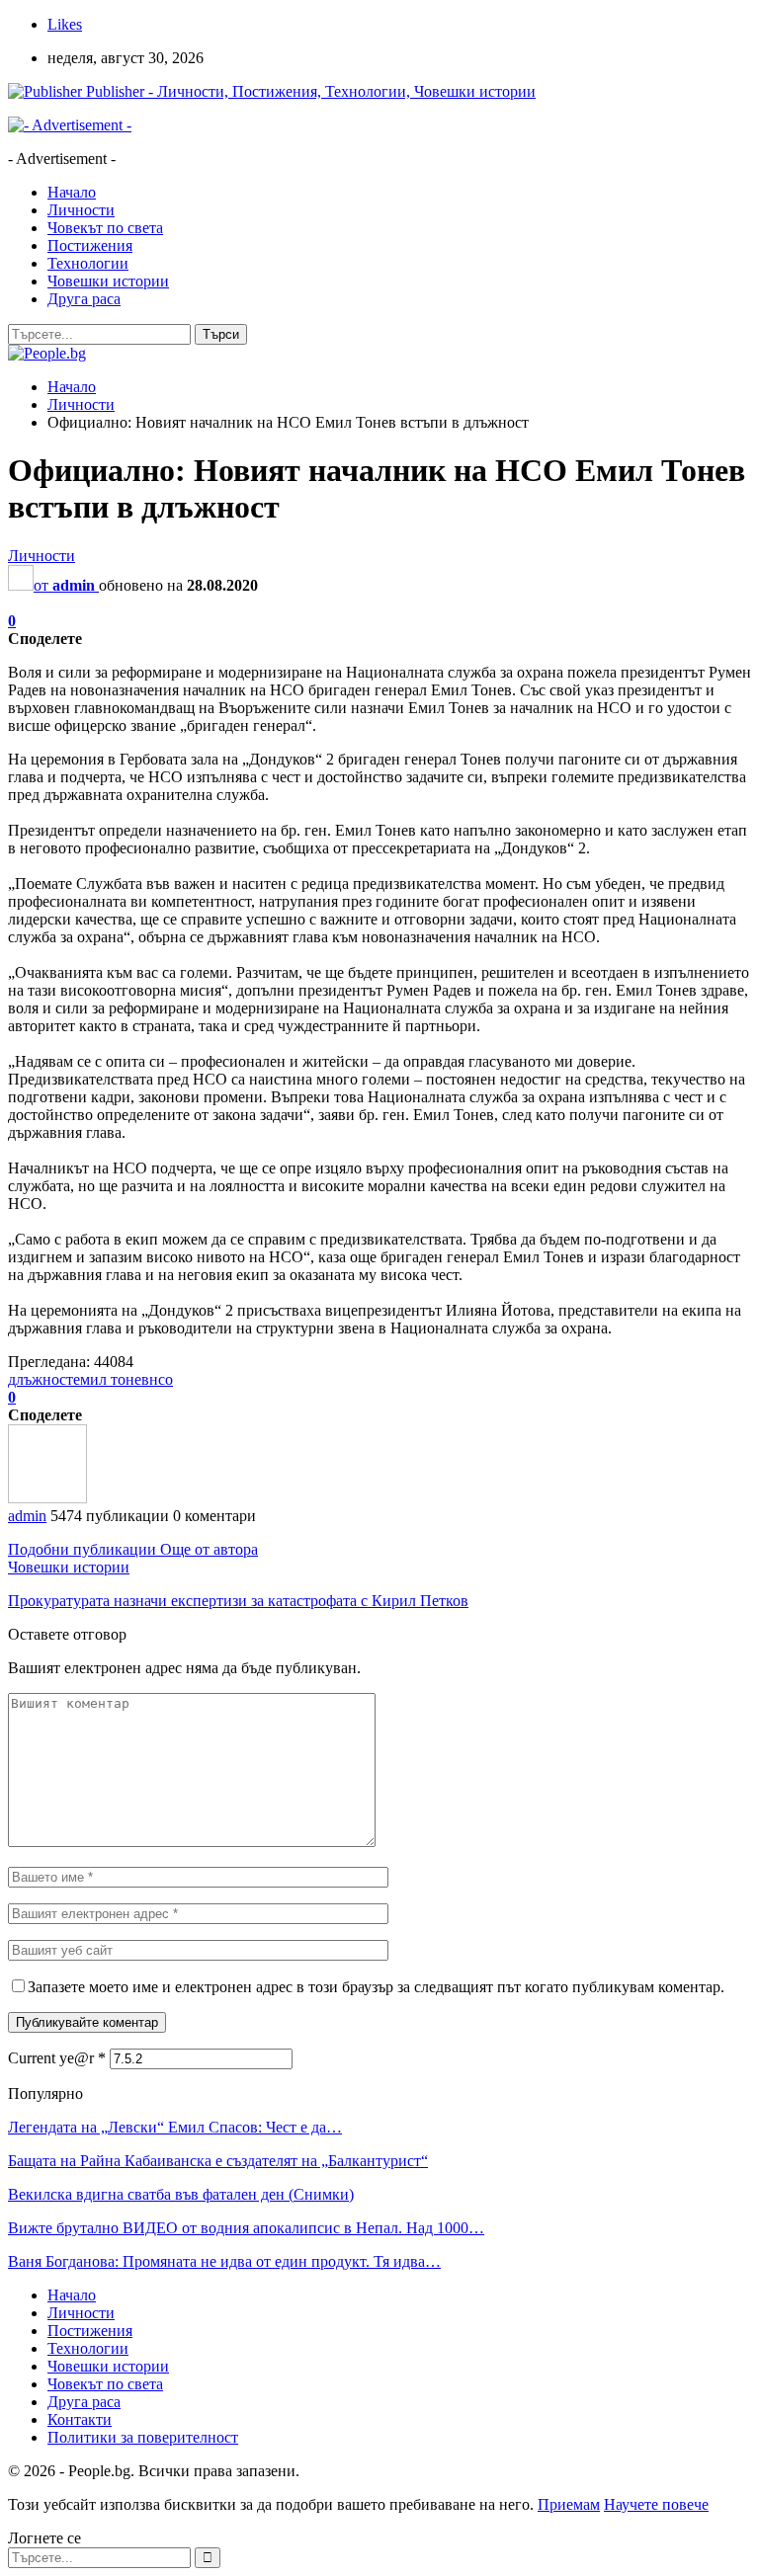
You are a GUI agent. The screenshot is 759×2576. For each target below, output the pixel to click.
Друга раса (84, 299)
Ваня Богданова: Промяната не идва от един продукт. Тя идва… (224, 2261)
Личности (81, 210)
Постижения (90, 245)
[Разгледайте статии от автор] (47, 1498)
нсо (161, 1379)
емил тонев (111, 1379)
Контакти (80, 2419)
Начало (72, 192)
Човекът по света (105, 228)
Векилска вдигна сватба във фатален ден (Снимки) (181, 2194)
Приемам (569, 2504)
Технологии (88, 263)
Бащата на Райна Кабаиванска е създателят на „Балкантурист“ (218, 2161)
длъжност (41, 1379)
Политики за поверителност (143, 2437)
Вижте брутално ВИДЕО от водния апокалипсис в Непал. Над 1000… (246, 2228)
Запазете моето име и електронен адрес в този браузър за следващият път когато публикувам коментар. (376, 1987)
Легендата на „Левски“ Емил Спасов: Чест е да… (175, 2127)
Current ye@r (57, 2058)
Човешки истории (108, 281)
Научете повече (656, 2504)
